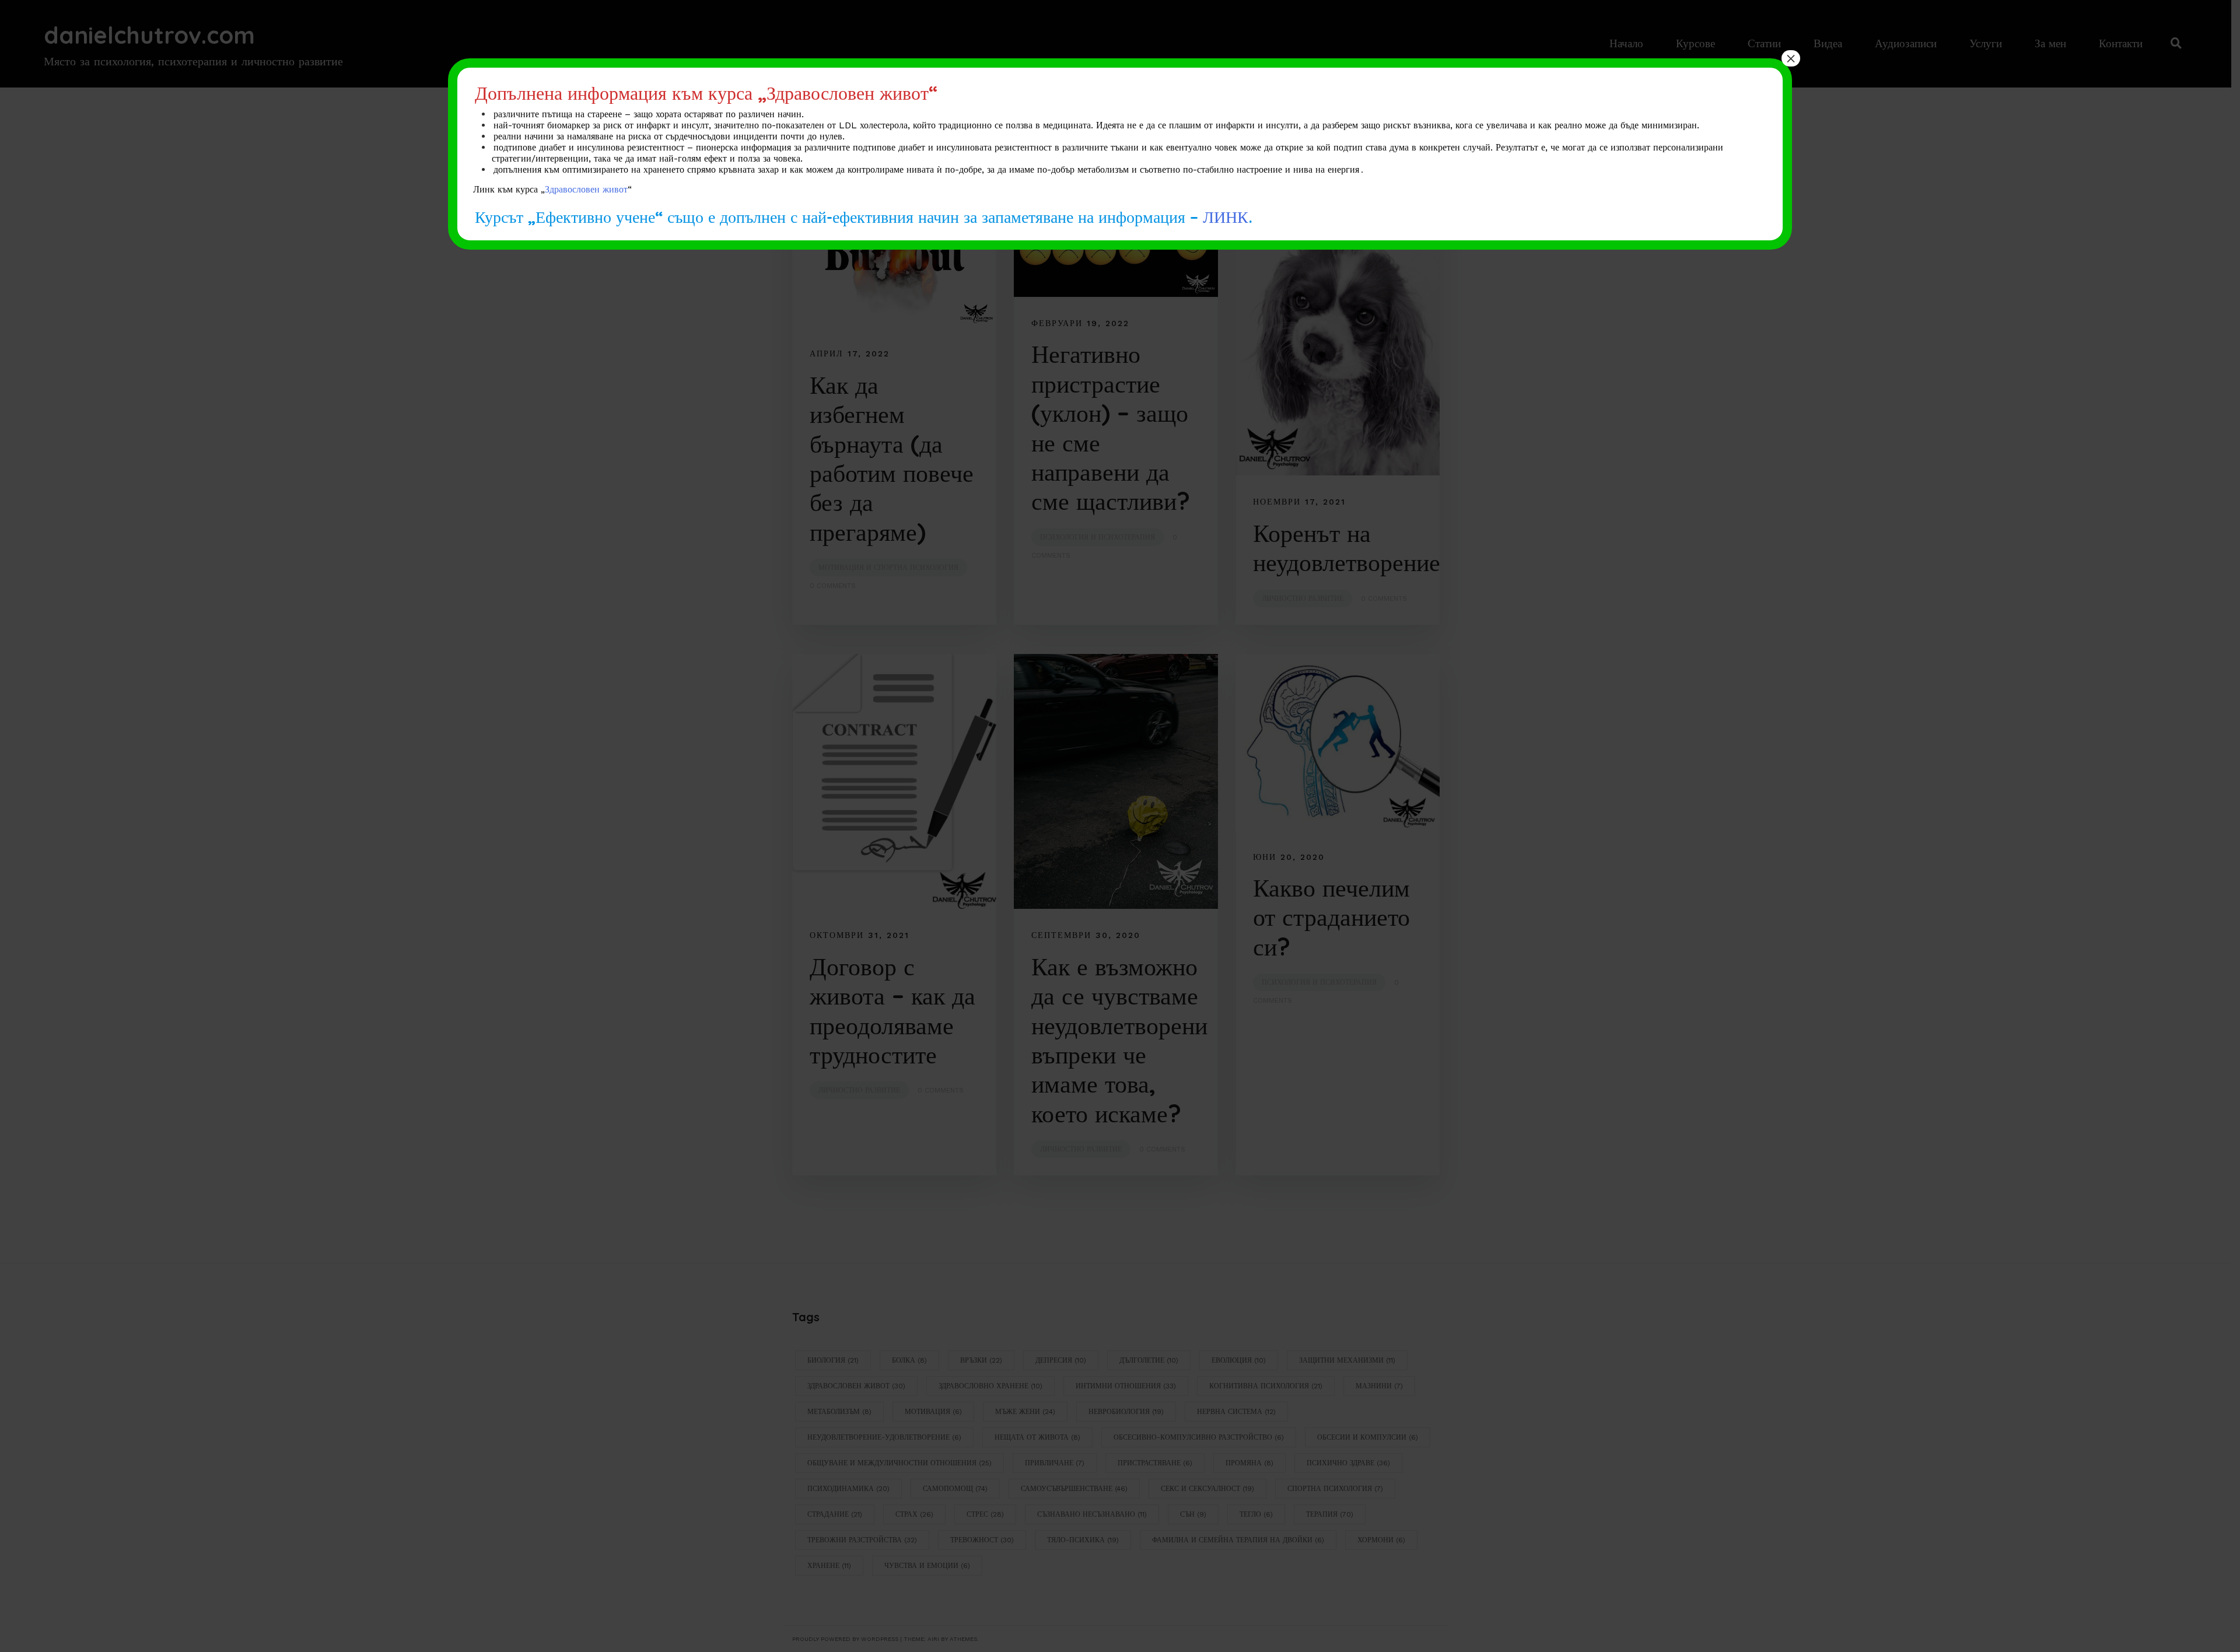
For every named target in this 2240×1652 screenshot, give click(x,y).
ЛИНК (1226, 216)
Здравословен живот (586, 189)
